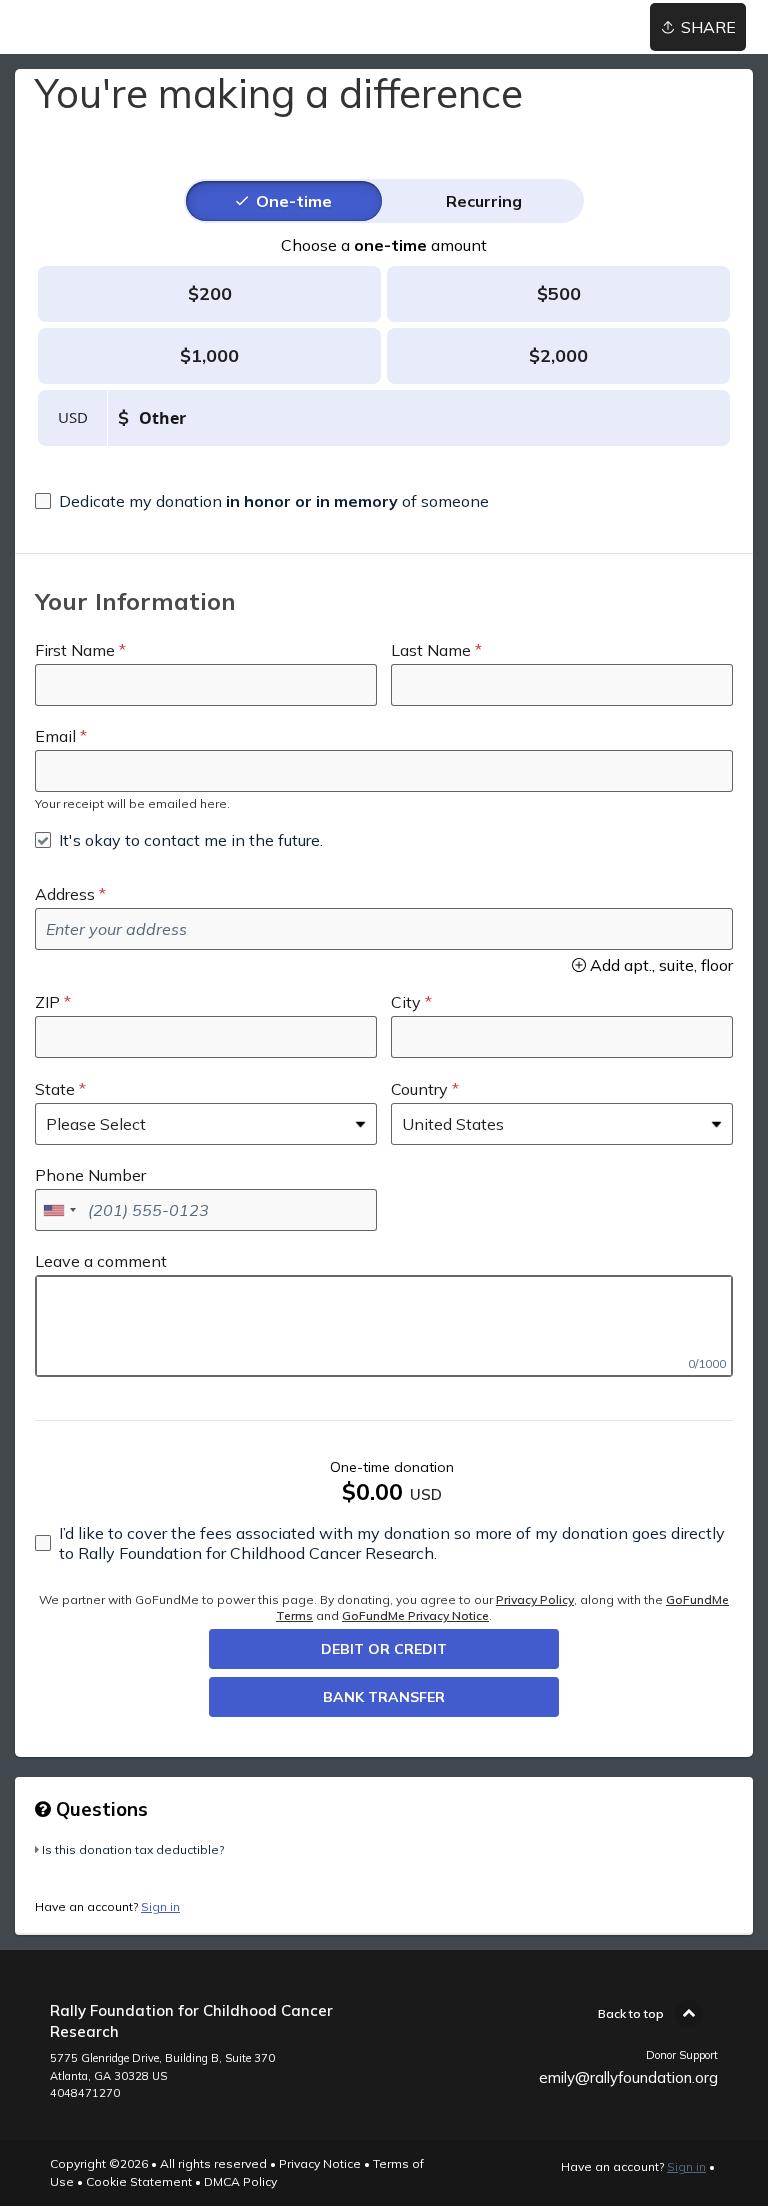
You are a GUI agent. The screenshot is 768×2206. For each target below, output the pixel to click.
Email (55, 736)
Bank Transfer (384, 1697)
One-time (294, 201)
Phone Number (90, 1175)
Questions (99, 1809)
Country (419, 1089)
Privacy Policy (535, 1599)
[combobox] (59, 1210)
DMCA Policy (240, 2181)
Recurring (484, 201)
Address (65, 894)
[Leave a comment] (384, 1326)
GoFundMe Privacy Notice (415, 1615)
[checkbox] (262, 501)
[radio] (294, 201)
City (406, 1002)
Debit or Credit (384, 1649)
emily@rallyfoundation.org (628, 2077)
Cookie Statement (139, 2181)
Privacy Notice (320, 2163)
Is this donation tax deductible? (133, 1849)
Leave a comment (101, 1261)
